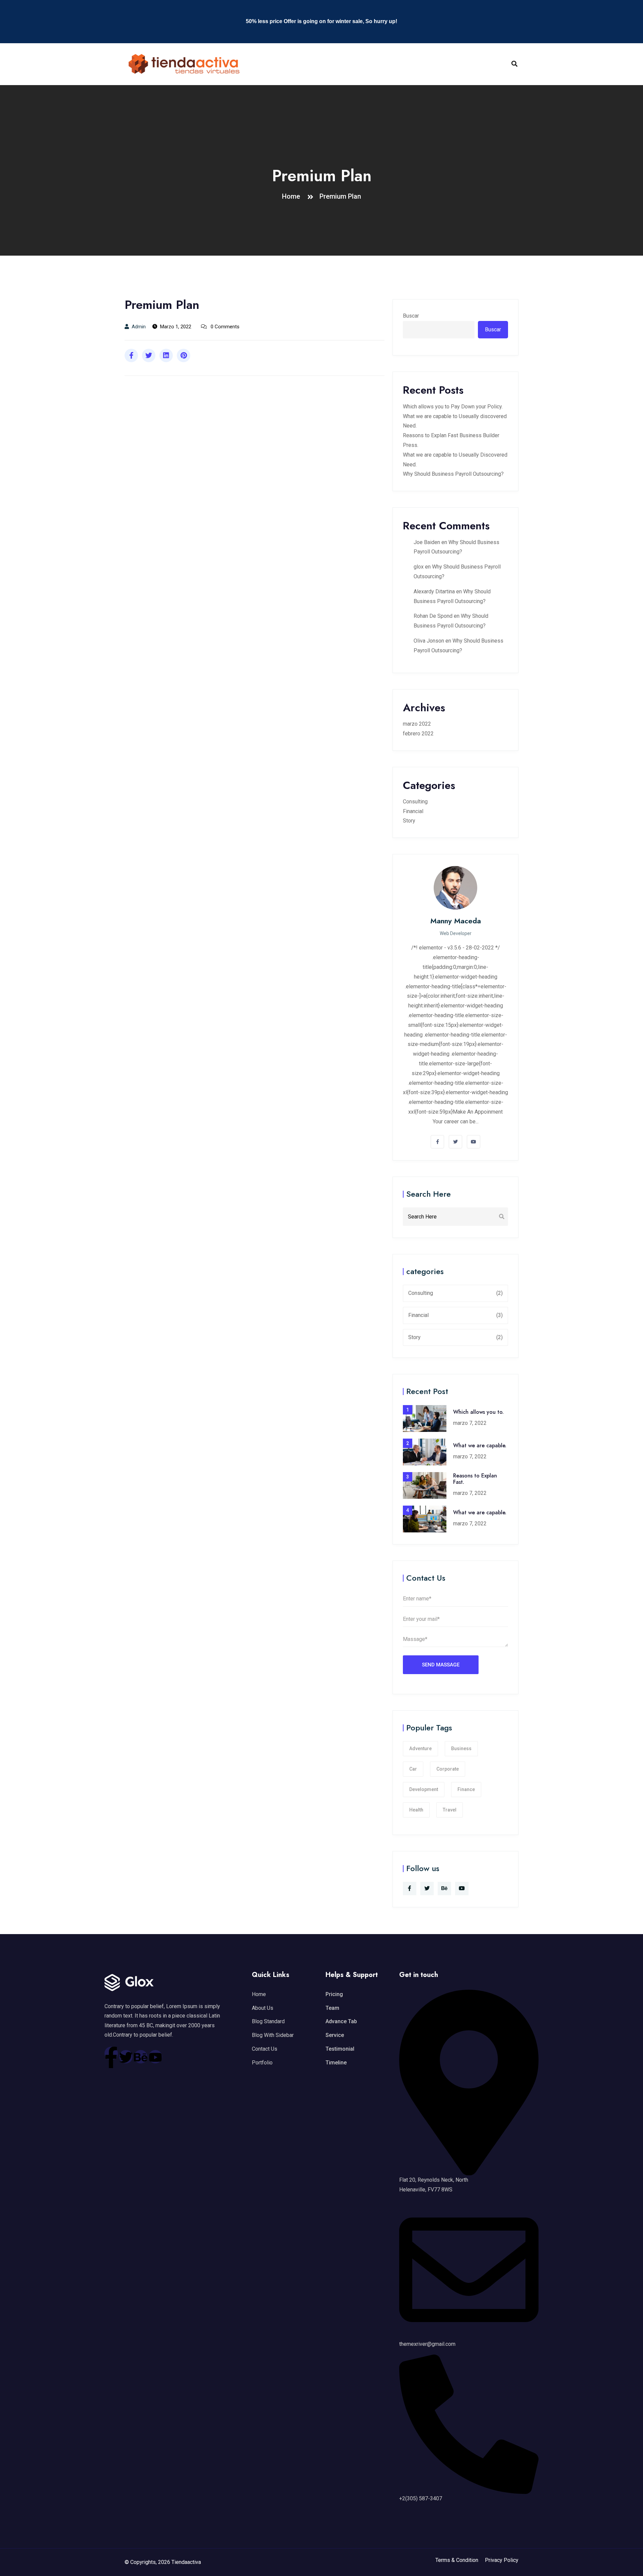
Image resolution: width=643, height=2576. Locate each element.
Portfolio (262, 2063)
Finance (466, 1789)
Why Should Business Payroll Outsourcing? (453, 474)
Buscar (411, 316)
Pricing (334, 1994)
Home (293, 196)
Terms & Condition (457, 2560)
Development (424, 1789)
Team (332, 2008)
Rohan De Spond (433, 616)
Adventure (420, 1748)
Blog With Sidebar (273, 2035)
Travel (450, 1810)
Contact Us (265, 2049)
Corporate (448, 1769)
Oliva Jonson (429, 641)
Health (416, 1810)
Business (461, 1748)
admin (139, 327)
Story (409, 821)
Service (335, 2035)
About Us (263, 2008)
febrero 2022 (418, 734)
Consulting (415, 802)
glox (419, 567)
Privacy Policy (502, 2560)
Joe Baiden (427, 542)
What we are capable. (480, 1445)
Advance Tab (341, 2021)
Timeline (336, 2063)
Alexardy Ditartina (434, 591)
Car (413, 1769)
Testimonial (340, 2049)
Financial (413, 811)
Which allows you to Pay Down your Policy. (453, 407)
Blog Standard (268, 2021)
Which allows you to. (478, 1412)
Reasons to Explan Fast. (475, 1479)
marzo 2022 (417, 724)
